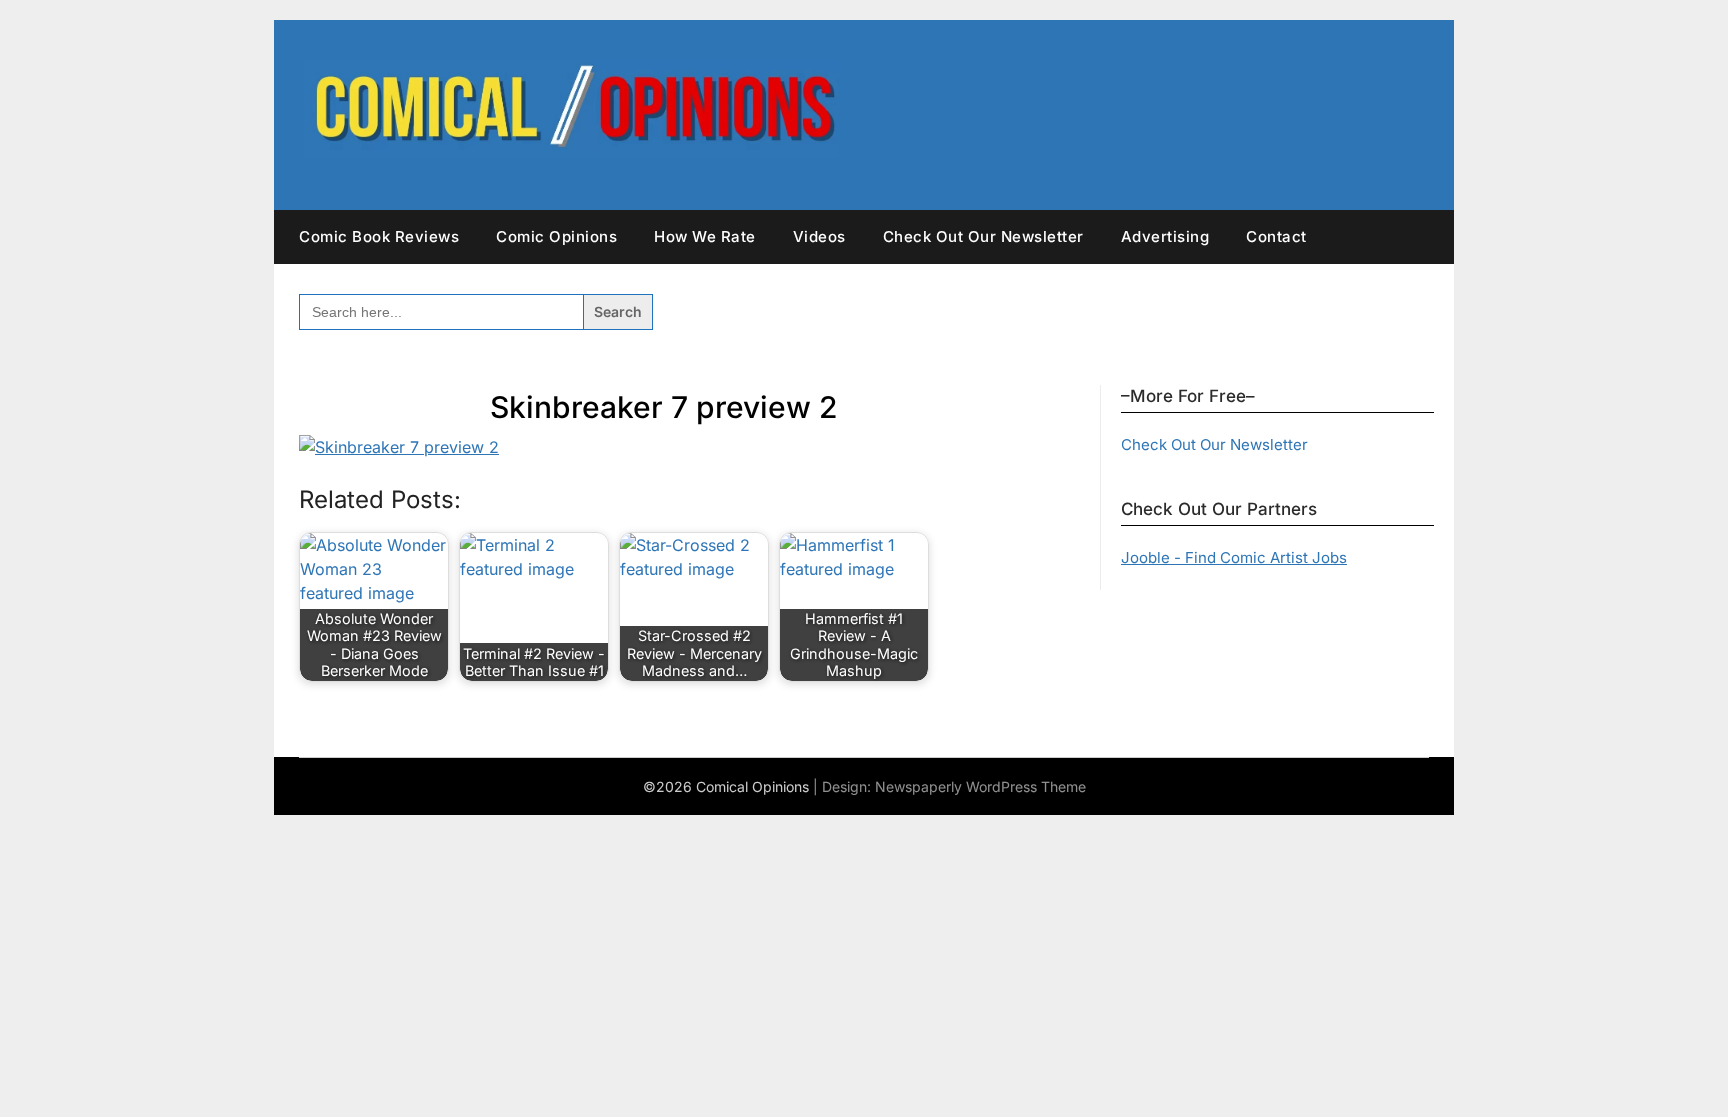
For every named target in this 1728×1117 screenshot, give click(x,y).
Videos (819, 236)
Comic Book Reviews (379, 236)
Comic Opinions (556, 236)
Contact (1276, 236)
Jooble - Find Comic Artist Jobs (1234, 557)
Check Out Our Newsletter (983, 236)
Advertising (1165, 236)
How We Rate (705, 236)
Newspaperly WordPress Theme (980, 786)
